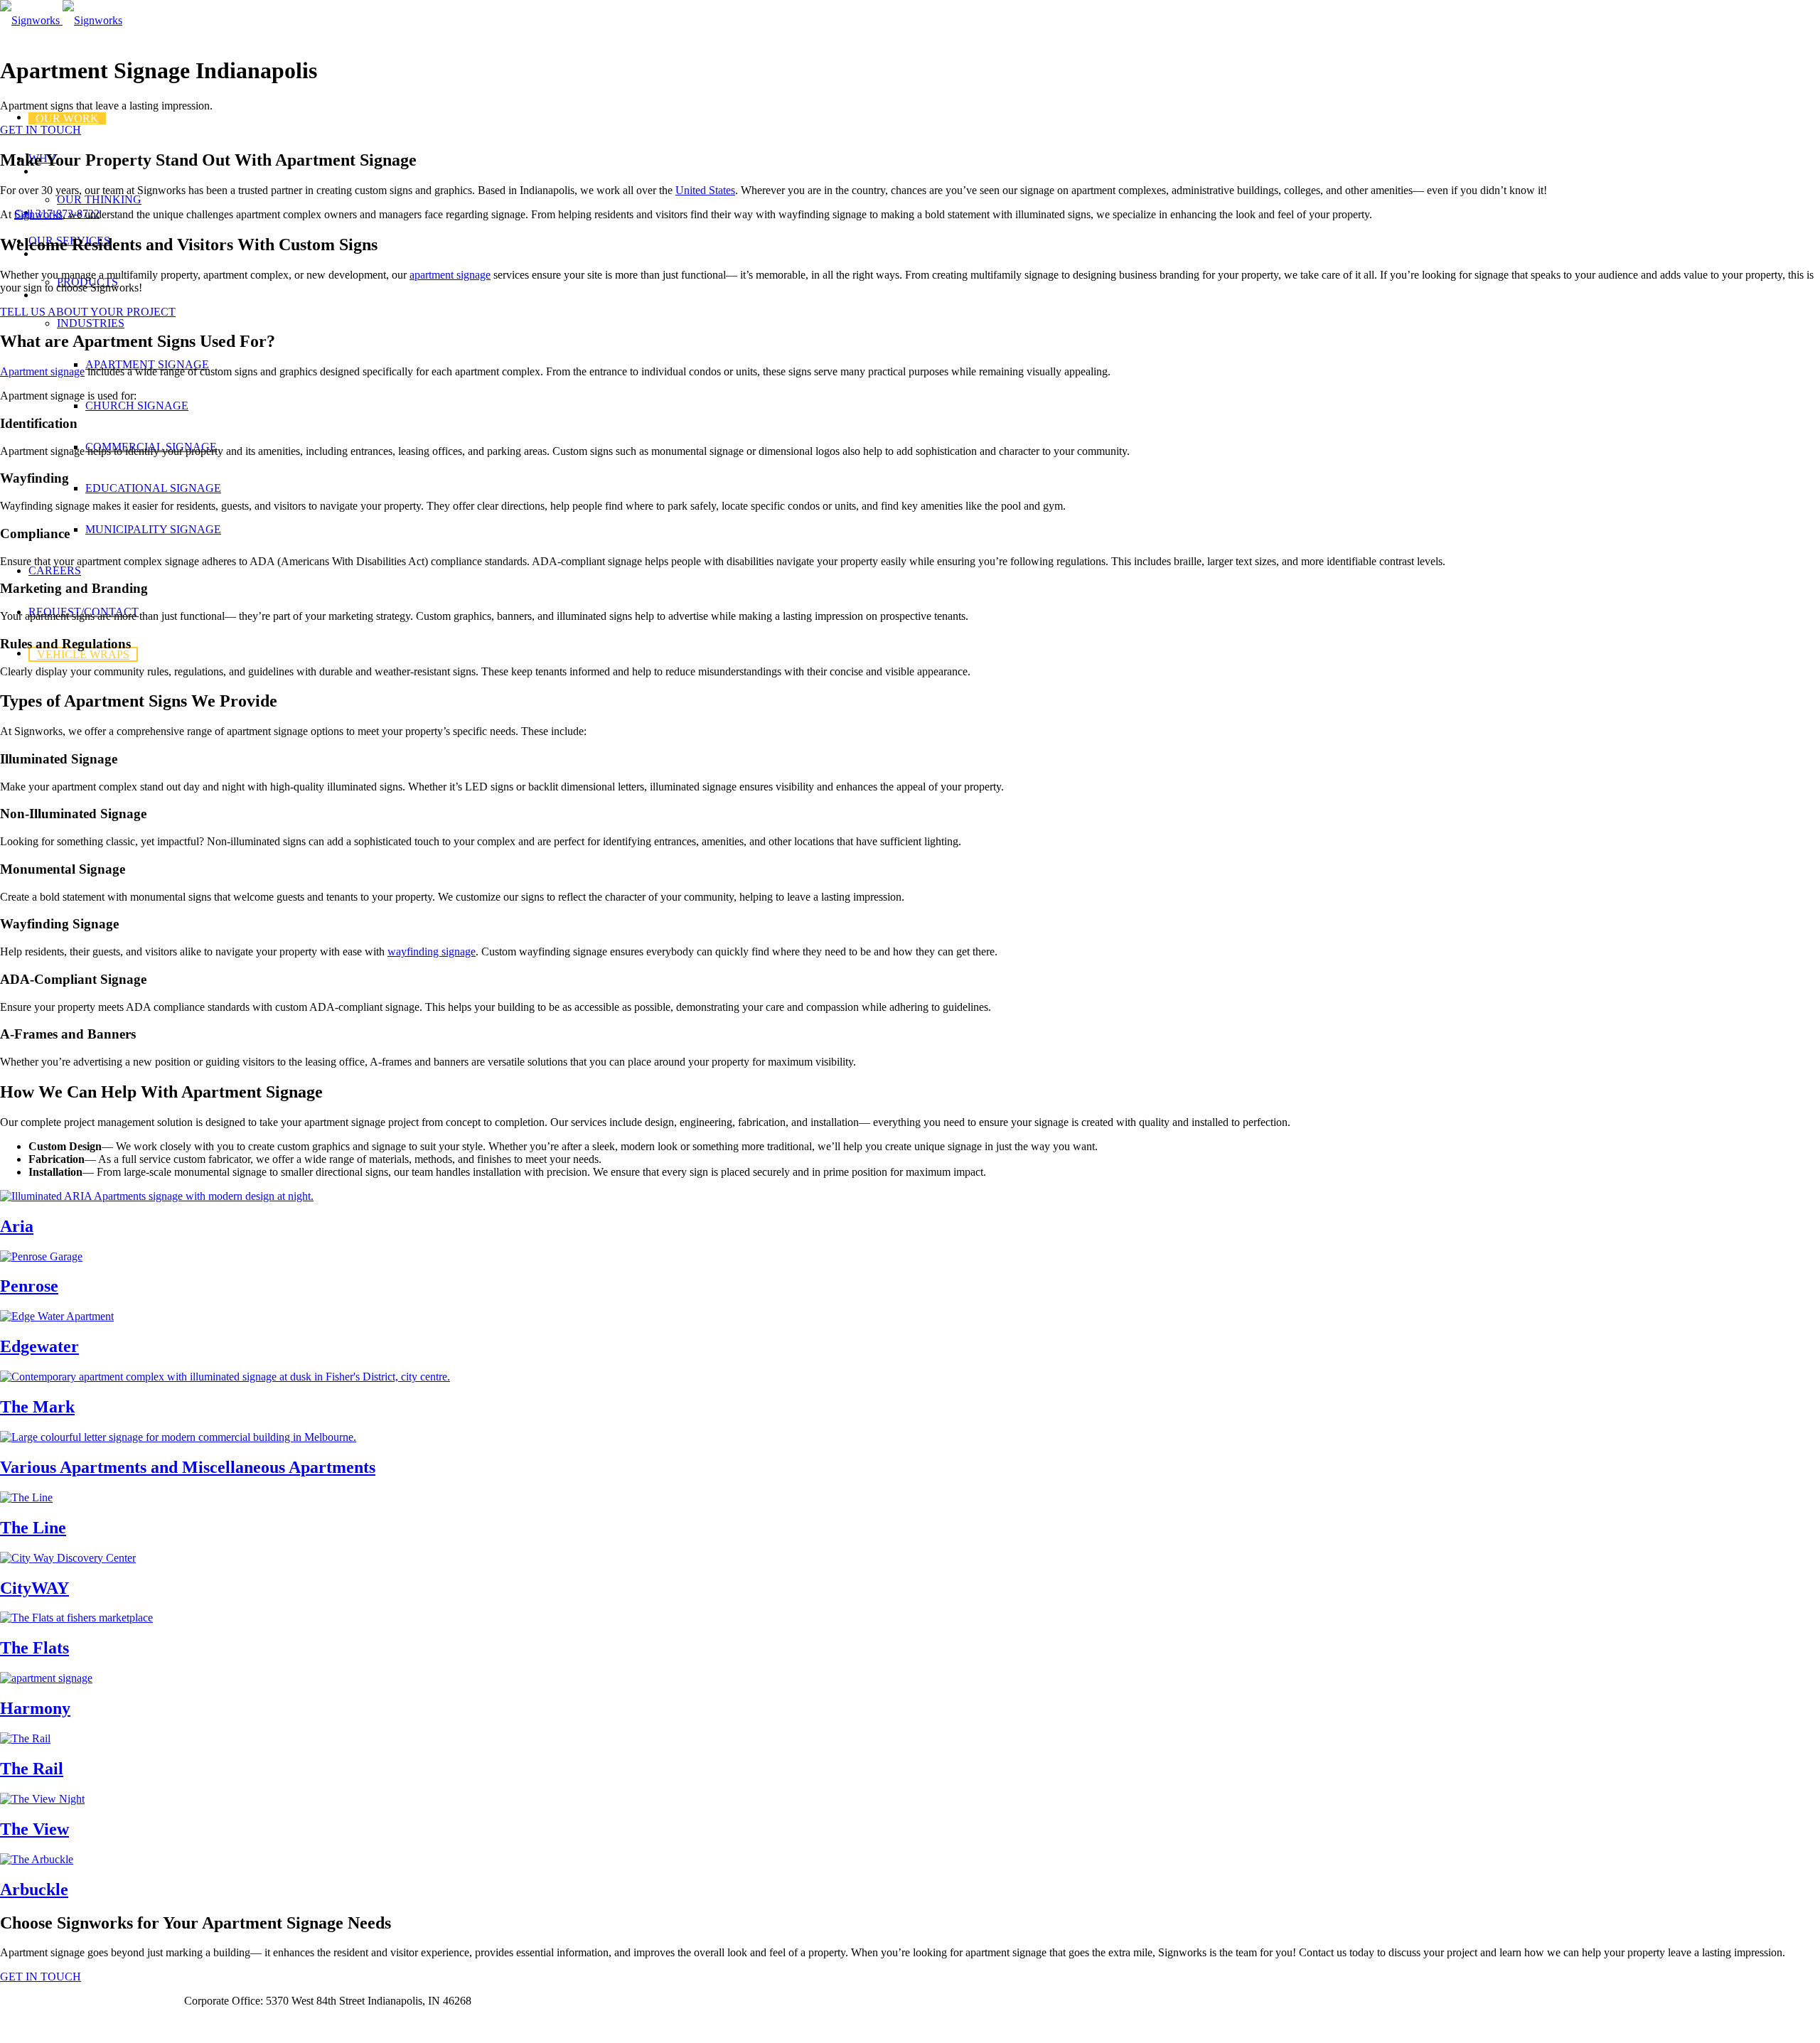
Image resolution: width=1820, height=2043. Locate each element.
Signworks (38, 214)
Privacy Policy (87, 2001)
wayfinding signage (432, 951)
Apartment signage (42, 371)
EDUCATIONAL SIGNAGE (153, 488)
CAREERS (55, 570)
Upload (153, 2001)
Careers (18, 2001)
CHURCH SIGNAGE (137, 406)
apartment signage (450, 275)
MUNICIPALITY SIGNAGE (153, 529)
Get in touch (28, 2025)
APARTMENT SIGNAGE (147, 364)
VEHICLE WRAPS (83, 654)
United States (705, 190)
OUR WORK (67, 118)
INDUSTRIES (91, 323)
